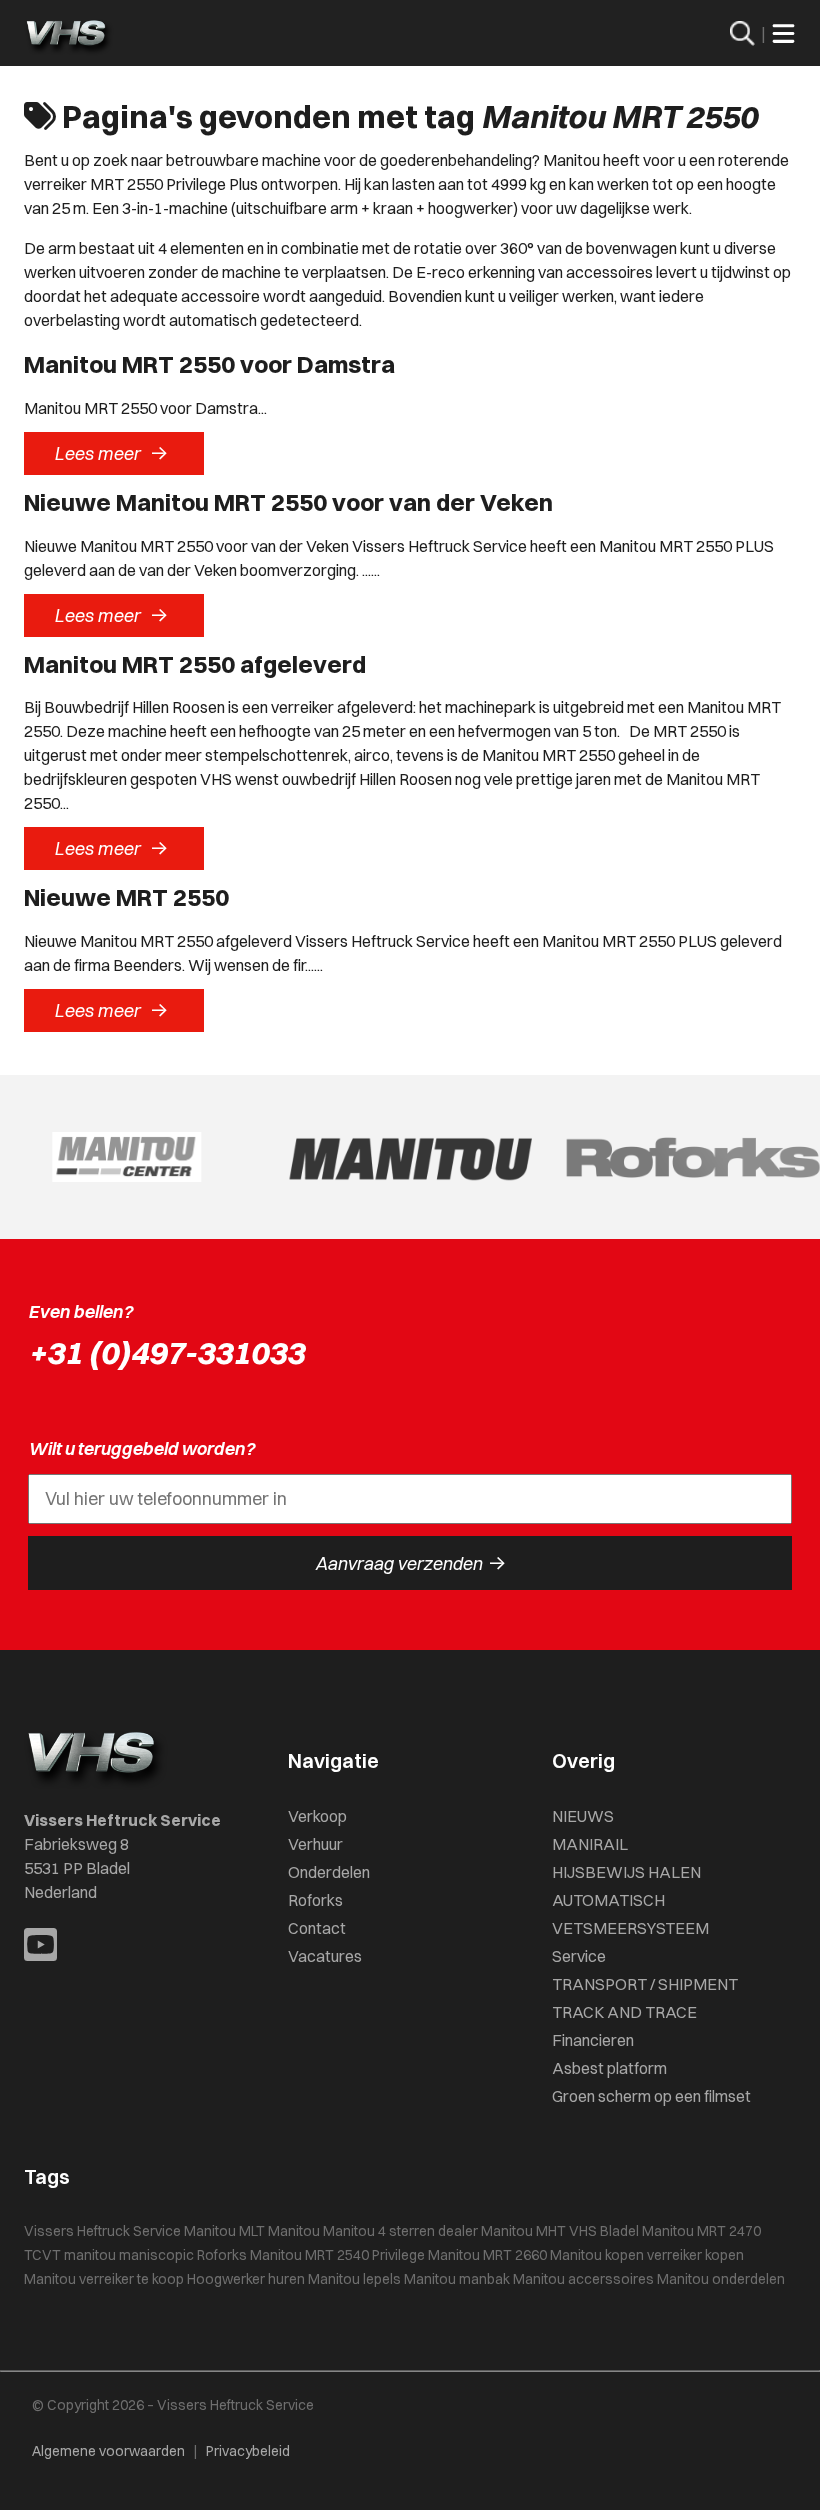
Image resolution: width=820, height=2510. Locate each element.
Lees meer (111, 453)
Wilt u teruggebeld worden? (141, 1448)
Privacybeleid (248, 2451)
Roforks (315, 1900)
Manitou (294, 2231)
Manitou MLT (224, 2231)
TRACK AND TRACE (624, 2012)
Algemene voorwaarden (108, 2451)
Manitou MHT (523, 2231)
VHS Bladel (604, 2231)
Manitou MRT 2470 (701, 2231)
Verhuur (315, 1844)
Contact (317, 1928)
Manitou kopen (597, 2255)
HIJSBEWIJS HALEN (626, 1872)
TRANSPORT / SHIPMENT (645, 1984)
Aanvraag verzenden (410, 1563)
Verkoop (317, 1816)
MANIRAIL (590, 1844)
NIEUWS (583, 1816)
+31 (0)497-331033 (166, 1352)
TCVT (42, 2255)
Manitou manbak (457, 2279)
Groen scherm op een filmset (651, 2096)
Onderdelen (329, 1872)
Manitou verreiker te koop (104, 2279)
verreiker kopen (695, 2255)
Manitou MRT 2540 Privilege (337, 2255)
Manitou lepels (354, 2279)
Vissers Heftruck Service (102, 2231)
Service (579, 1956)
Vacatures (325, 1956)
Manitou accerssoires (583, 2279)
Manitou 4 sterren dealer (400, 2231)
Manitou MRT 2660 (487, 2255)
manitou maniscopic (129, 2255)
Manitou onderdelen (721, 2279)
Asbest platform (609, 2068)
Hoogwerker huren (246, 2279)
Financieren (593, 2040)
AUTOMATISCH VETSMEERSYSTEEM (630, 1914)
